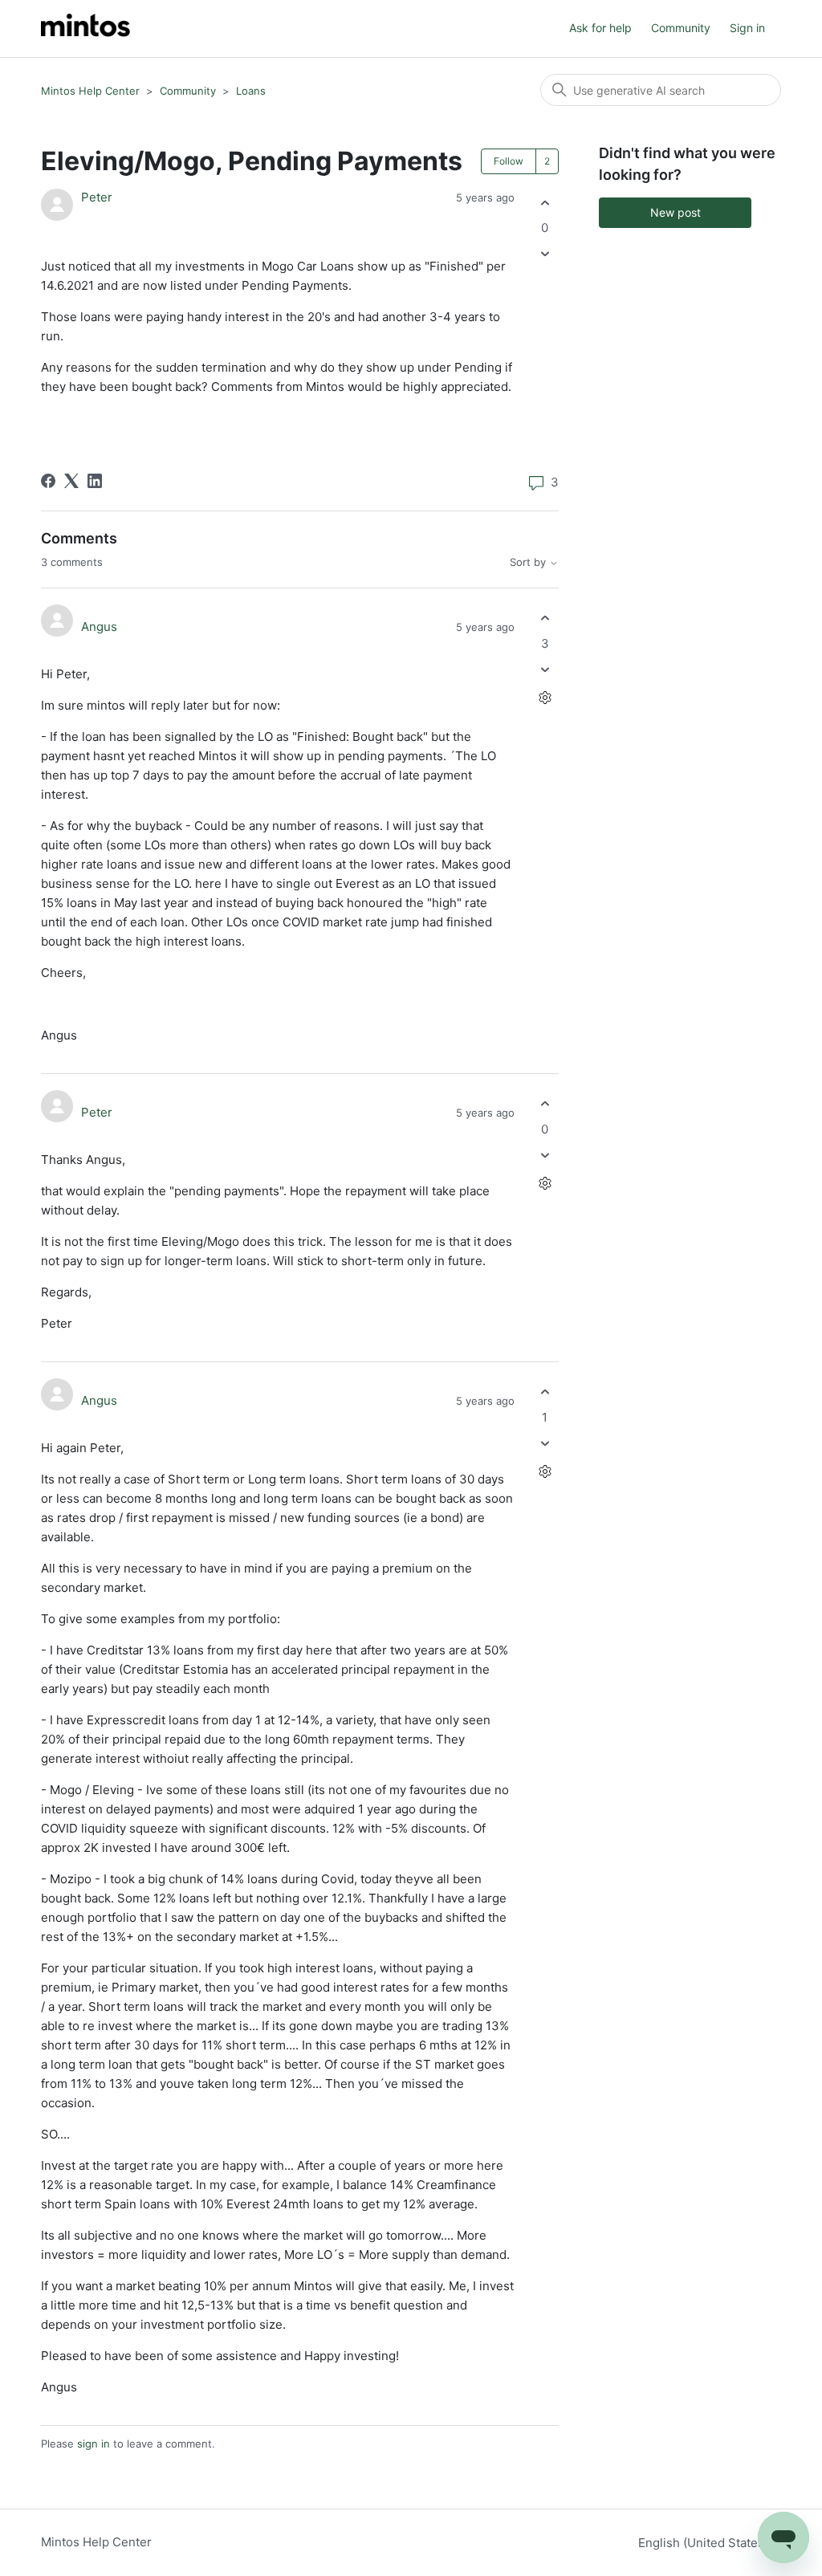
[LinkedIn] (95, 481)
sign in (94, 2444)
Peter (97, 197)
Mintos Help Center (90, 91)
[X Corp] (71, 481)
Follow (509, 161)
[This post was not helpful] (545, 254)
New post (676, 212)
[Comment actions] (545, 697)
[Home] (85, 28)
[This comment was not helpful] (545, 669)
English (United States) (705, 2543)
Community (681, 28)
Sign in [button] (747, 28)
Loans (251, 91)
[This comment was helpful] (545, 619)
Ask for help (600, 28)
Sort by (529, 562)
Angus (99, 627)
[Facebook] (48, 481)
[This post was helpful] (545, 203)
